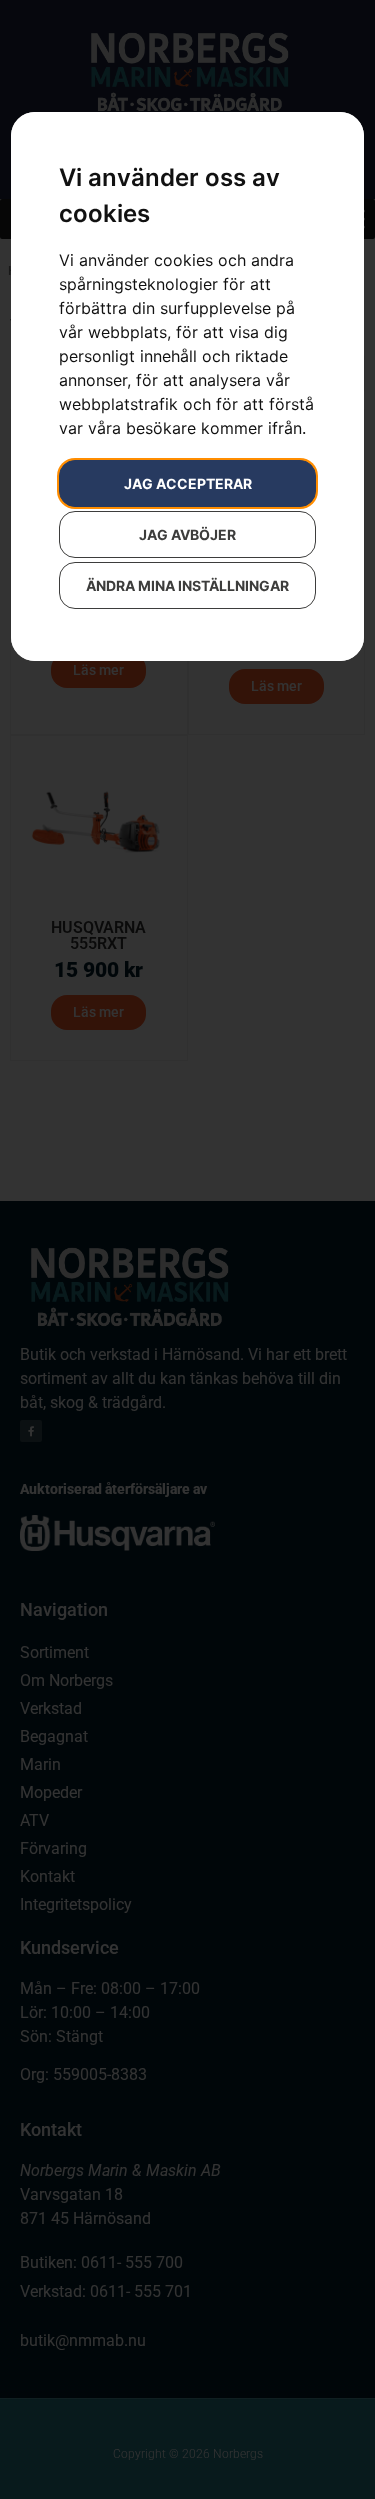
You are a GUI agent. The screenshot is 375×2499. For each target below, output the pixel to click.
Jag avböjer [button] (187, 534)
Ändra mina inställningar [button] (187, 585)
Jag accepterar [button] (188, 483)
